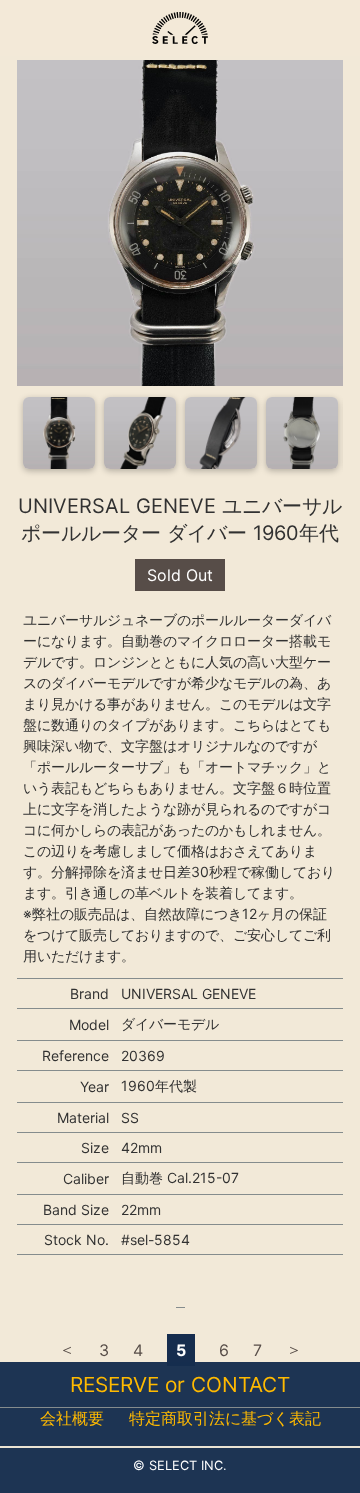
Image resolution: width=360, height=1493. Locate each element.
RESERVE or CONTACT (180, 1384)
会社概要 (72, 1418)
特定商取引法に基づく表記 (225, 1418)
